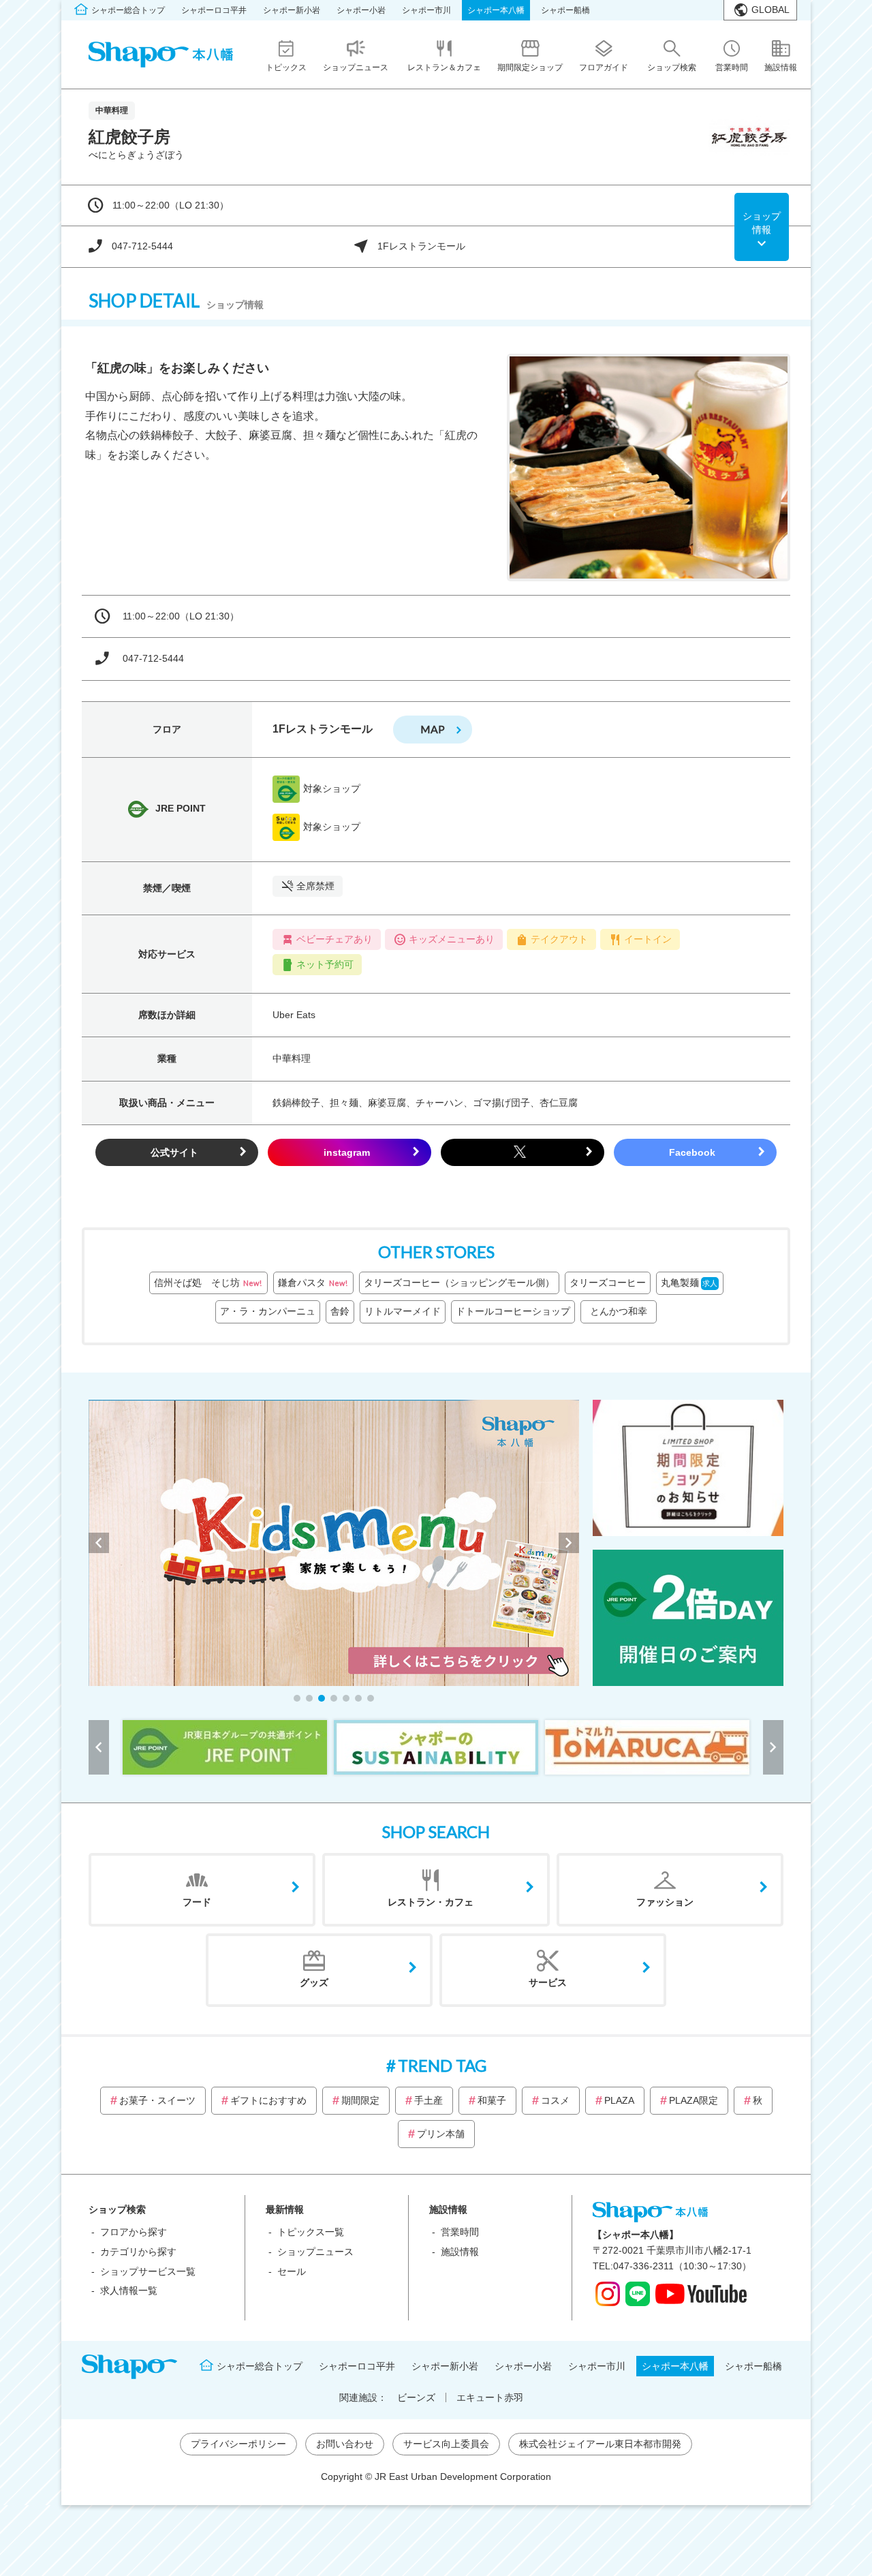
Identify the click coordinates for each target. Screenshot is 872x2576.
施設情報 (460, 2252)
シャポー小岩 (361, 10)
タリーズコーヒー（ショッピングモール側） (459, 1283)
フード (197, 1902)
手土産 (429, 2100)
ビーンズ (416, 2397)
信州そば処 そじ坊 (208, 1283)
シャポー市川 (426, 10)
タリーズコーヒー (608, 1283)
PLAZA (619, 2100)
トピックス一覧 (311, 2232)
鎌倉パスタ (313, 1283)
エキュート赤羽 (490, 2397)
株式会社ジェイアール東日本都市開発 (600, 2444)
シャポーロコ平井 (214, 10)
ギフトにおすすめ (268, 2100)
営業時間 (460, 2232)
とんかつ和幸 (623, 1311)
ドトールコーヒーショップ (513, 1311)
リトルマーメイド (403, 1311)
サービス (548, 1982)
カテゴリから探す (138, 2252)
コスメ (555, 2100)
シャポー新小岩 (292, 10)
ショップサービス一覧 (148, 2271)
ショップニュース (315, 2252)
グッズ (314, 1982)
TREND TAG (442, 2065)
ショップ (762, 223)
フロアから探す (134, 2232)
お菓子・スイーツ (157, 2100)
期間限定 (360, 2100)
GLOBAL (770, 10)
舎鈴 (340, 1311)
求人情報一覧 (129, 2290)
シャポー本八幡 (496, 10)
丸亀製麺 (689, 1283)
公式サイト (174, 1152)
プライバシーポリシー (238, 2444)
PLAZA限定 (694, 2100)
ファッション (665, 1902)
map (433, 729)
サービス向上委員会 (446, 2444)
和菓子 (492, 2100)
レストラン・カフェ (431, 1902)
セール (292, 2271)
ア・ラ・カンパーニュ (268, 1311)
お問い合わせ (345, 2444)
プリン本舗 (441, 2134)
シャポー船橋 (565, 10)
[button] (297, 1698)
